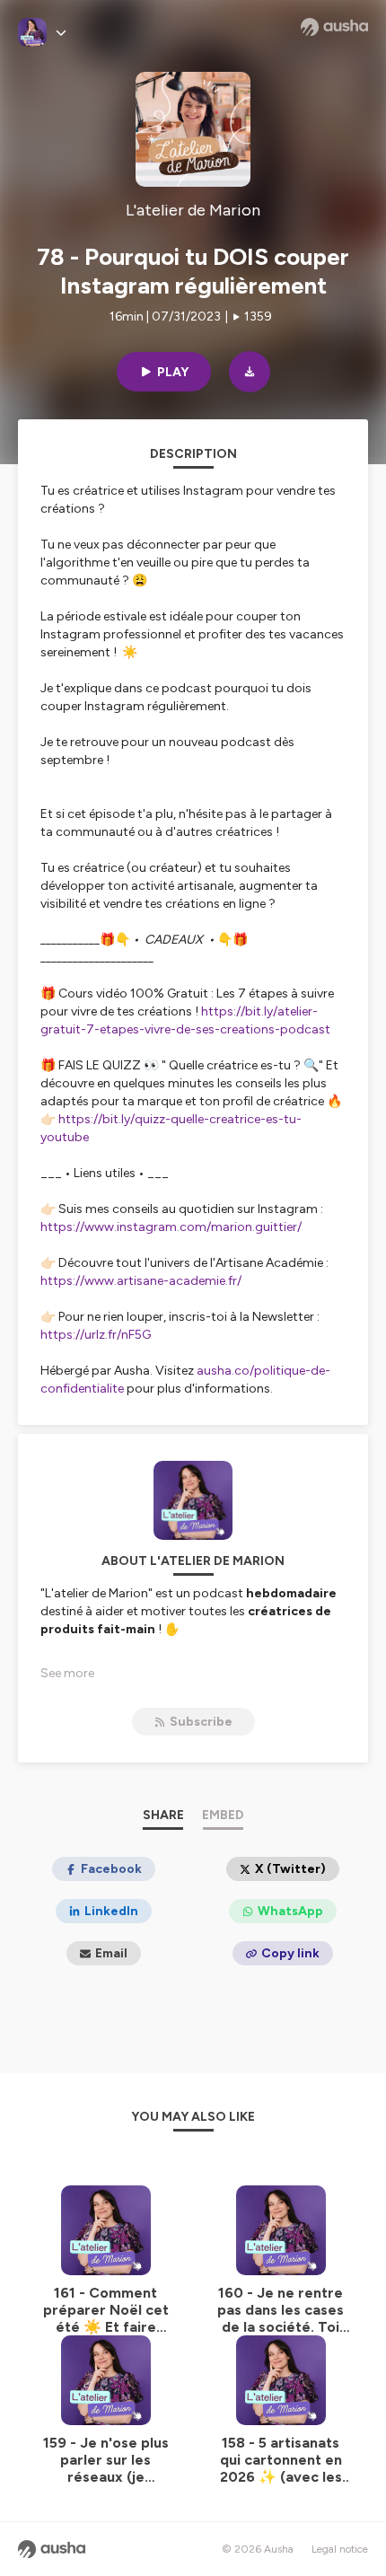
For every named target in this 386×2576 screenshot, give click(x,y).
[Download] (250, 372)
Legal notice (340, 2549)
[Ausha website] (334, 27)
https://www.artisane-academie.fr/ (141, 1281)
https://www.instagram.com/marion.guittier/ (171, 1227)
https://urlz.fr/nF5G (96, 1335)
